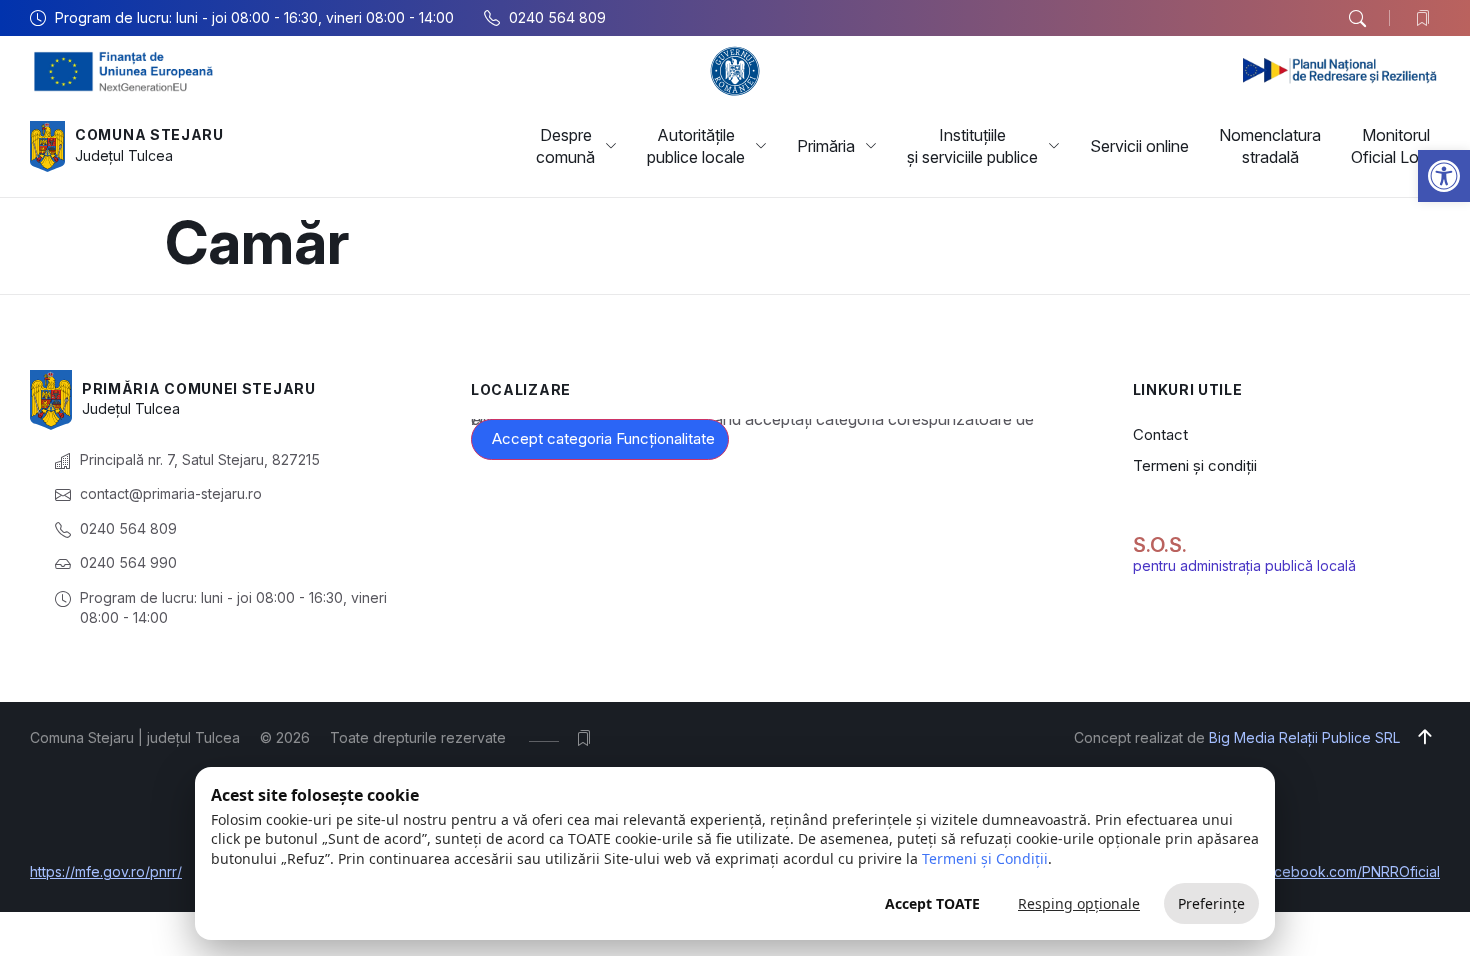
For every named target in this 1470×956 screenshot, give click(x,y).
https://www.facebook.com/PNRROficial (1310, 871)
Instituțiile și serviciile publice (972, 146)
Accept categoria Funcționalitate (603, 438)
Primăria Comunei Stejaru (199, 388)
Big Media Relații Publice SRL (1304, 737)
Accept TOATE (932, 903)
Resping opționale (1079, 903)
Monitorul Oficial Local (1395, 146)
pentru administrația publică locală (1244, 565)
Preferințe (1211, 903)
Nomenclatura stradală (1270, 146)
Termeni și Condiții (985, 858)
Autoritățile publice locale (696, 146)
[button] (1444, 176)
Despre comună (565, 146)
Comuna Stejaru (149, 134)
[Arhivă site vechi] (1427, 18)
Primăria (826, 146)
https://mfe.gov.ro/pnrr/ (106, 871)
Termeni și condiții (1195, 465)
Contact (1160, 434)
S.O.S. (1160, 545)
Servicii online (1139, 146)
